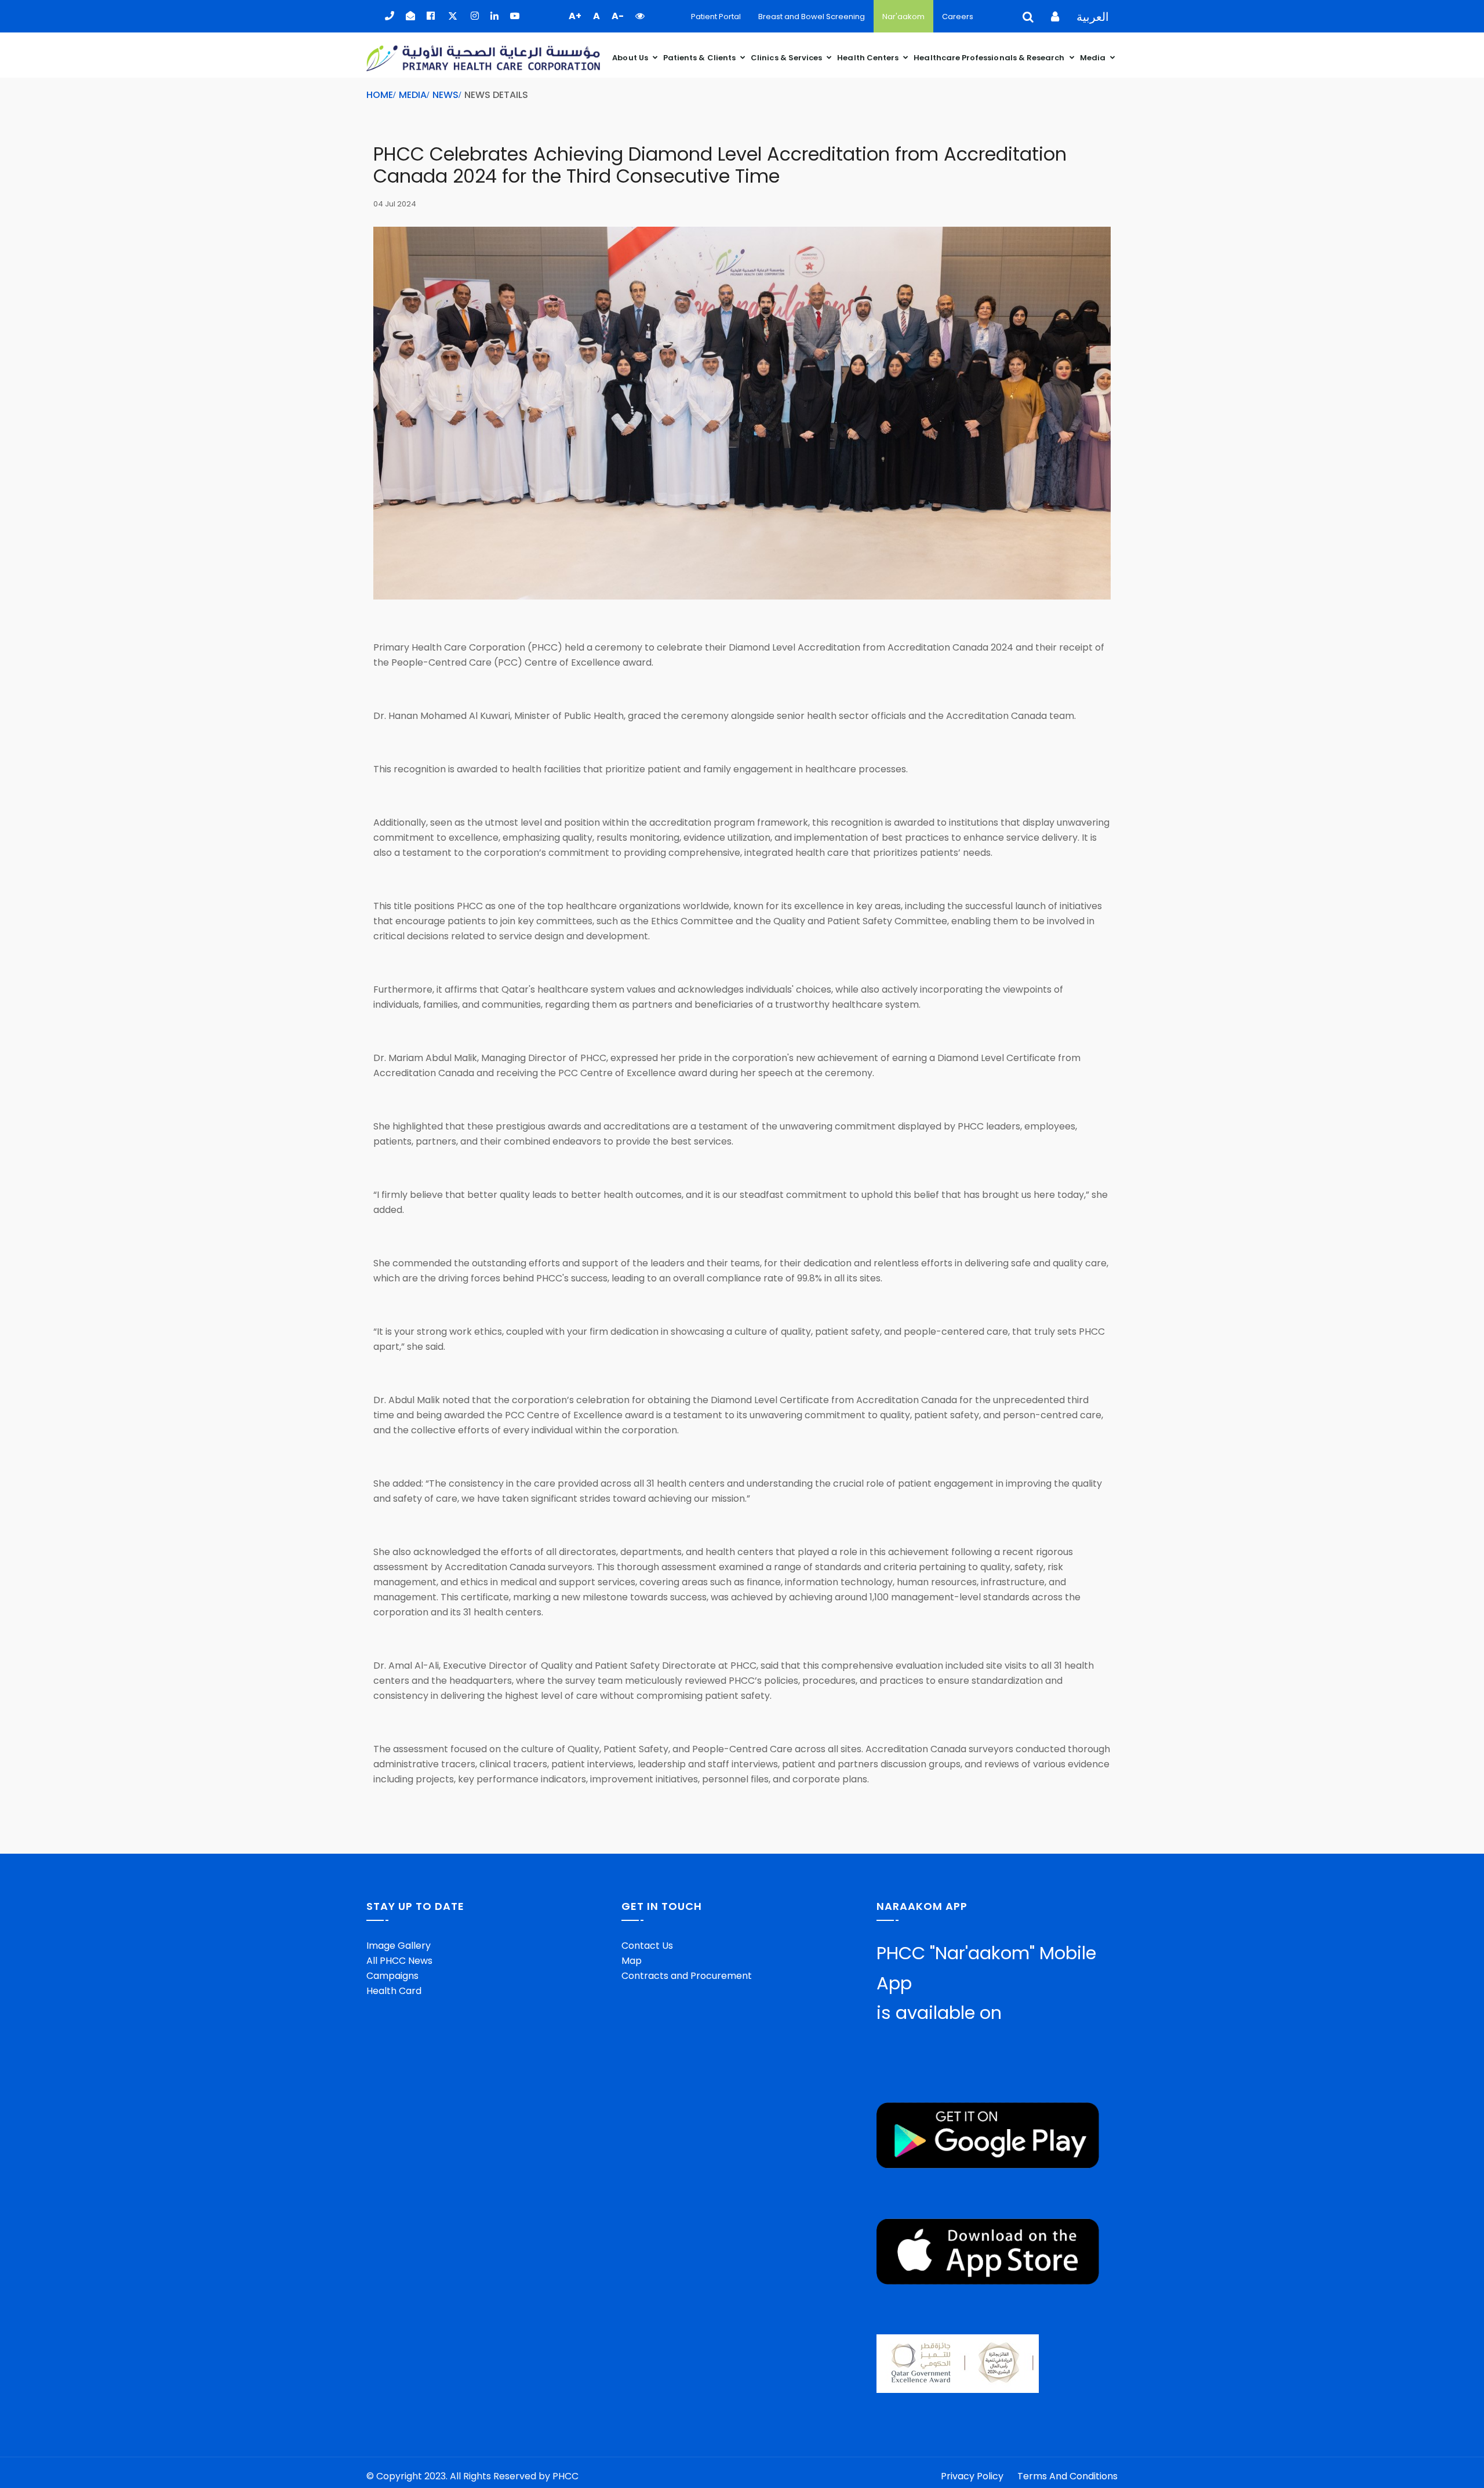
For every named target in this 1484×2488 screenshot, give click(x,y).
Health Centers (869, 58)
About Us (631, 58)
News (445, 95)
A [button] (596, 16)
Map (632, 1961)
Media (1094, 58)
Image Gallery (399, 1946)
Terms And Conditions (1067, 2476)
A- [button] (618, 16)
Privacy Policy (972, 2476)
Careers (958, 17)
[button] (640, 16)
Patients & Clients (700, 58)
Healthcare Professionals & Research (990, 58)
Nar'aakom (903, 17)
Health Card (394, 1991)
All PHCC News (399, 1961)
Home (380, 95)
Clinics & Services (787, 58)
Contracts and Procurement (687, 1976)
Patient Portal (716, 17)
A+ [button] (575, 16)
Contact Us (647, 1946)
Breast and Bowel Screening (812, 17)
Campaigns (392, 1976)
